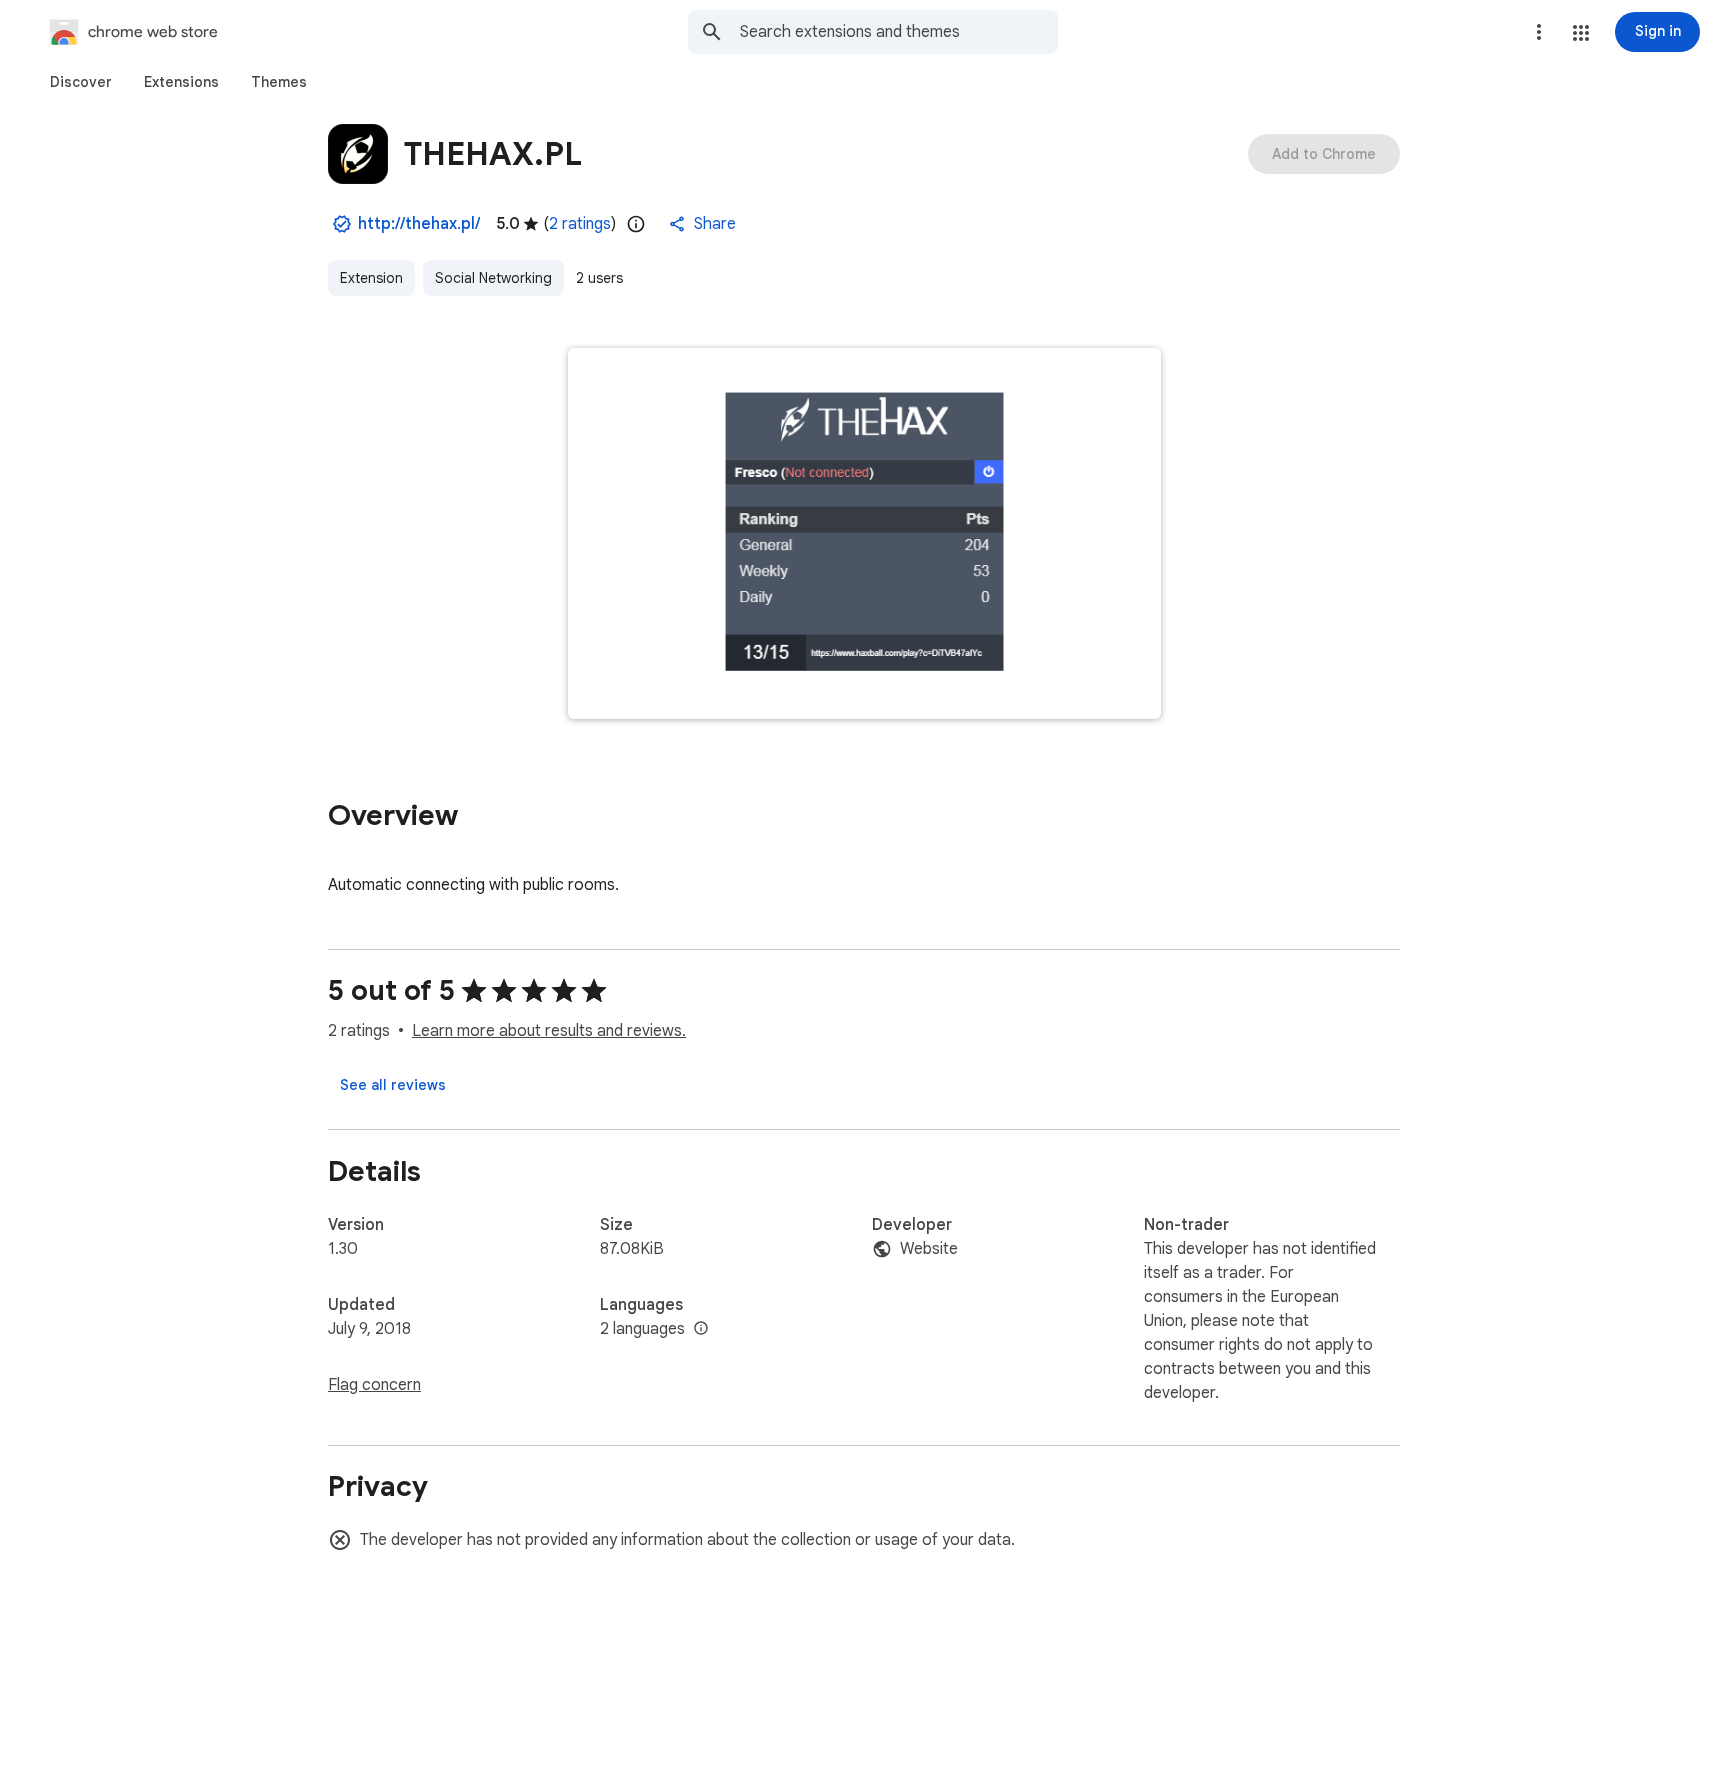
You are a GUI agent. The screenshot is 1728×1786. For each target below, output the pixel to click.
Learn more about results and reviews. (549, 1031)
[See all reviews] (393, 1085)
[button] (1581, 33)
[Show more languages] (701, 1329)
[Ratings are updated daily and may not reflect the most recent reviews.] (636, 224)
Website (929, 1249)
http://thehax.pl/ (419, 224)
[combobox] (899, 32)
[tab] (81, 82)
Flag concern (374, 1385)
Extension (371, 278)
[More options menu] (1539, 32)
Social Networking (493, 278)
